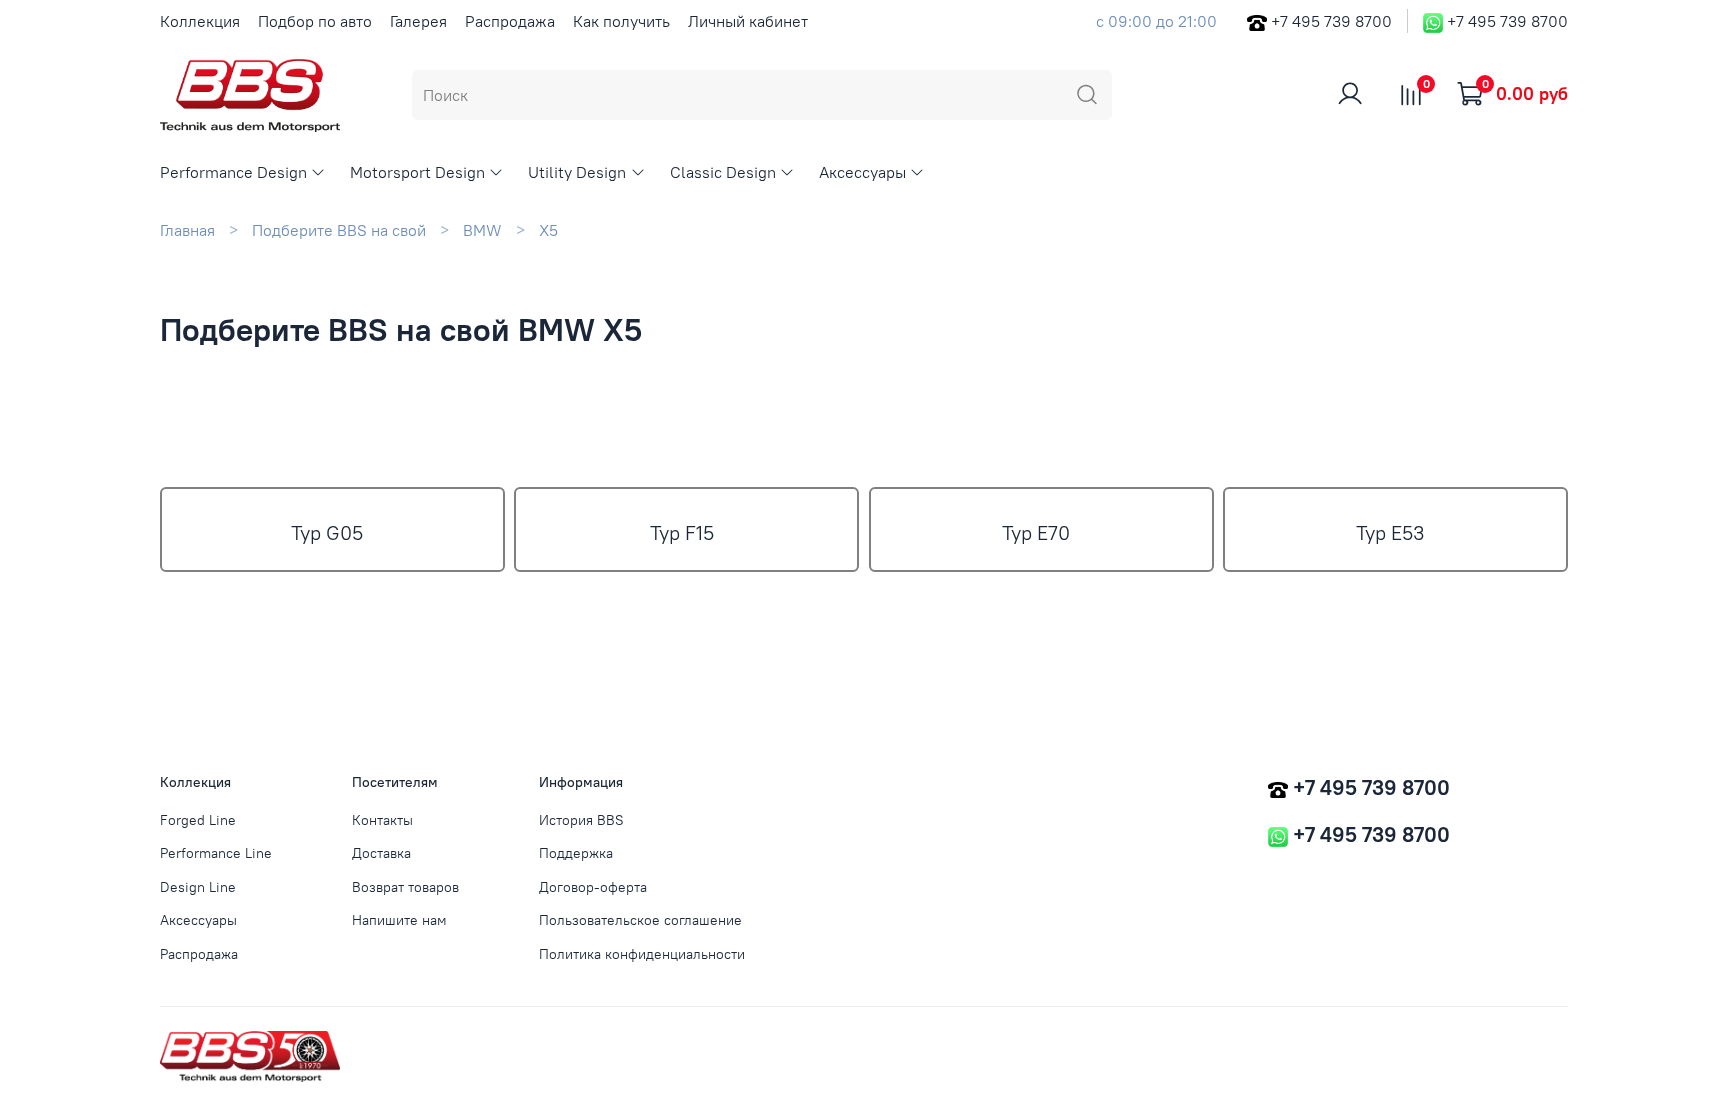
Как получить (621, 21)
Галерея (418, 21)
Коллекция (200, 21)
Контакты (382, 820)
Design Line (198, 887)
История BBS (581, 820)
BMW (482, 230)
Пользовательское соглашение (640, 920)
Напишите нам (399, 920)
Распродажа (510, 21)
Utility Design (577, 172)
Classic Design (723, 172)
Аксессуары (862, 172)
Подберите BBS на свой (339, 230)
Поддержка (576, 853)
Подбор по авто (315, 21)
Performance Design (233, 172)
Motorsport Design (417, 172)
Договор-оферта (593, 887)
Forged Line (198, 820)
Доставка (381, 853)
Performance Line (216, 853)
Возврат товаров (405, 887)
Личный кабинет (748, 21)
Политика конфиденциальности (642, 954)
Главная (187, 230)
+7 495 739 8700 (1331, 21)
